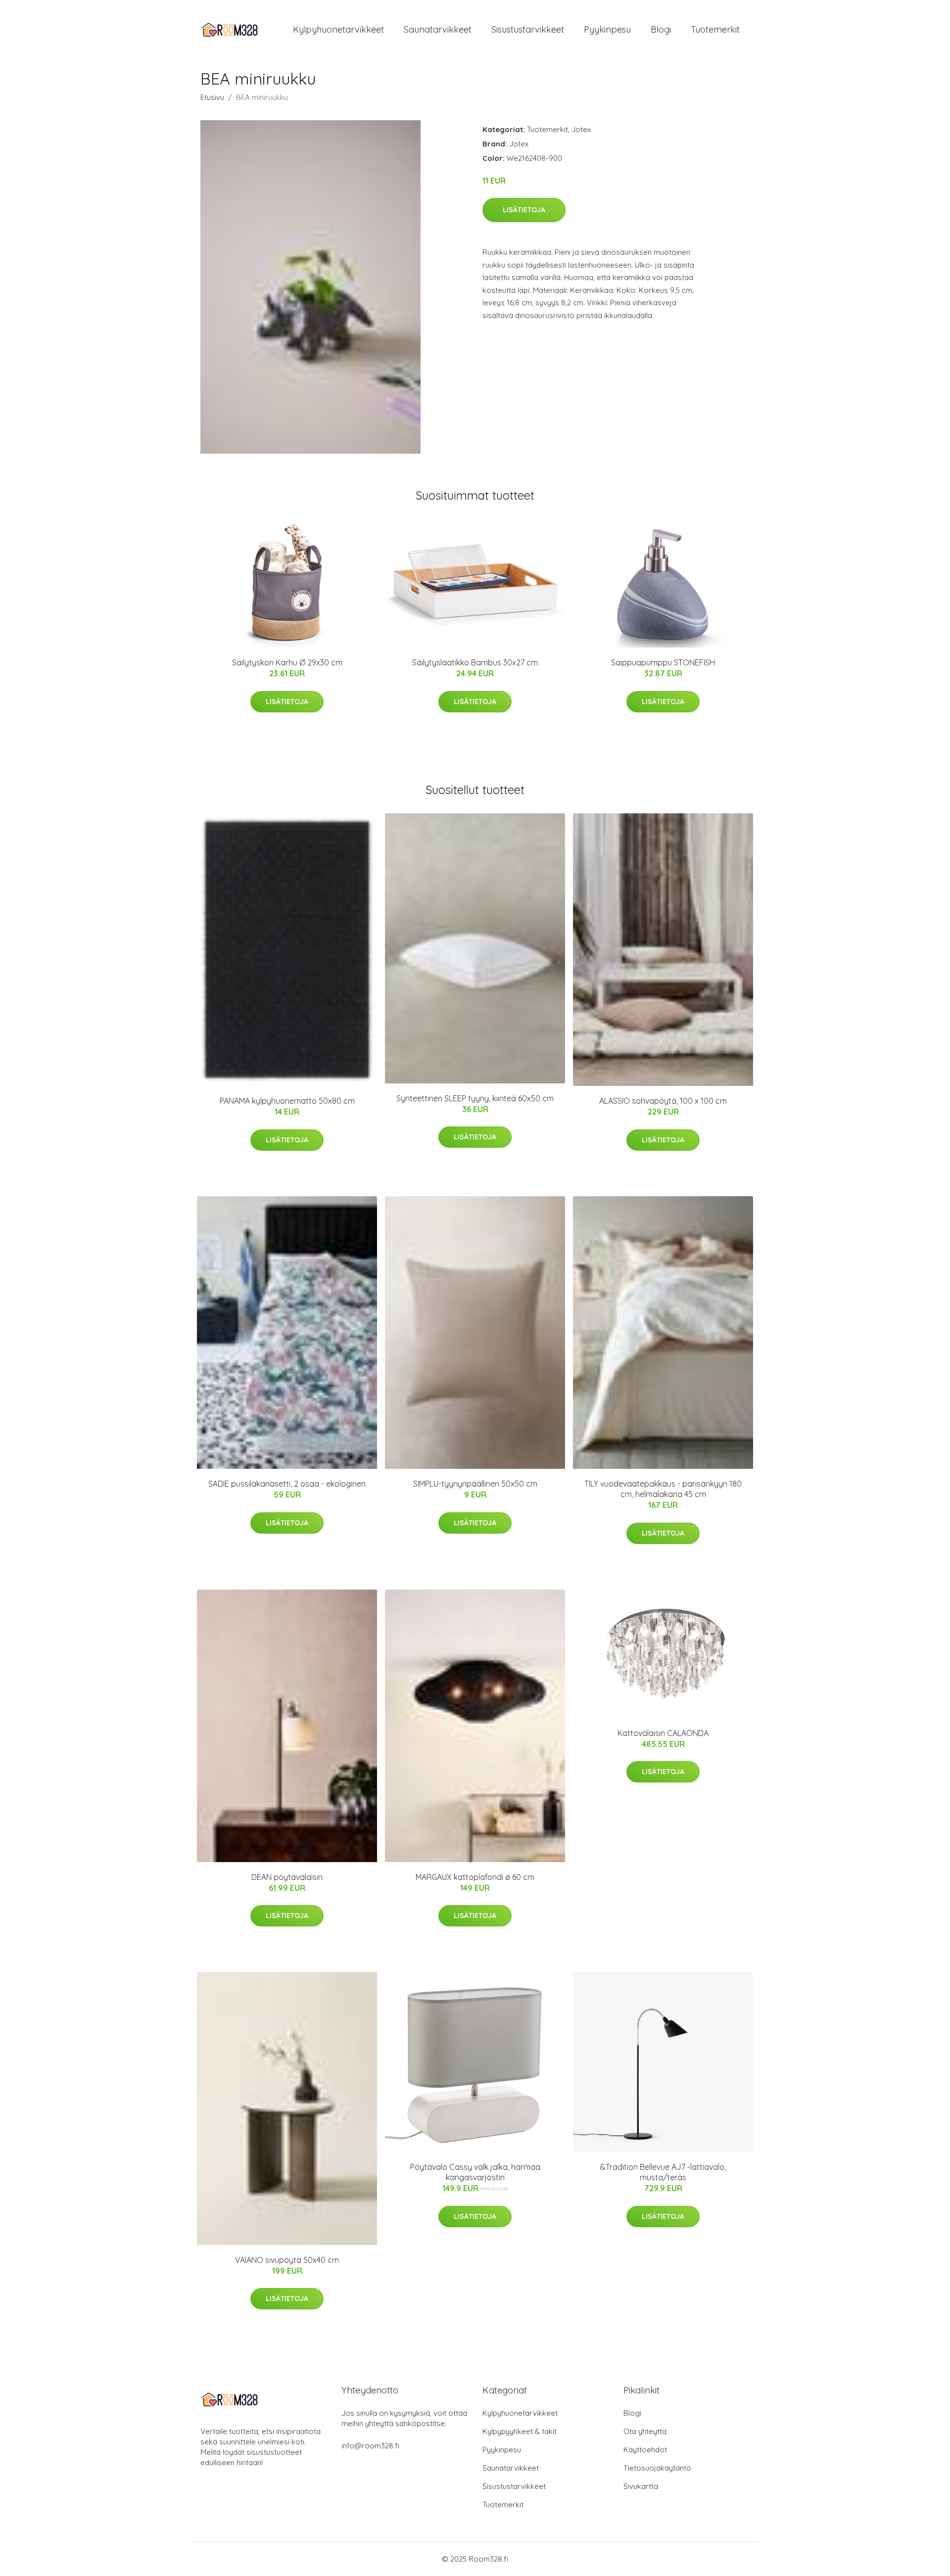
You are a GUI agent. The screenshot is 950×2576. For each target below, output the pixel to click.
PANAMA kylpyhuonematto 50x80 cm (287, 1101)
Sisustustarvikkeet (528, 29)
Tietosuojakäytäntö (657, 2468)
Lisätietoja (524, 210)
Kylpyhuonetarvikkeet (338, 29)
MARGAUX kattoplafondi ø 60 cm (475, 1877)
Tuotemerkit (715, 29)
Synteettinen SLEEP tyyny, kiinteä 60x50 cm (475, 1098)
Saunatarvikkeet (438, 29)
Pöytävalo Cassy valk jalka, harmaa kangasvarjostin (475, 2172)
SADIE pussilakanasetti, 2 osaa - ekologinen (287, 1484)
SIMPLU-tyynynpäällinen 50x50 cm (475, 1484)
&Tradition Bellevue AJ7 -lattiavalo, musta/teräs (663, 2172)
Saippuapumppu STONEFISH (663, 662)
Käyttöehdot (645, 2450)
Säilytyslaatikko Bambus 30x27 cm (475, 662)
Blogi (661, 29)
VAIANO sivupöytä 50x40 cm (287, 2260)
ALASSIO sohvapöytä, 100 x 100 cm (663, 1101)
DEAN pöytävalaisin (287, 1877)
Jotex (581, 129)
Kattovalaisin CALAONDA (663, 1733)
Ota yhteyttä (645, 2431)
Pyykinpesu (607, 29)
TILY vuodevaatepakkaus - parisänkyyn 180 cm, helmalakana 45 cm (663, 1489)
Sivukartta (641, 2486)
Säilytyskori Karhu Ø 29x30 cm (287, 662)
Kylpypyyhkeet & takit (520, 2431)
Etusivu (212, 97)
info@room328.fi (370, 2446)
